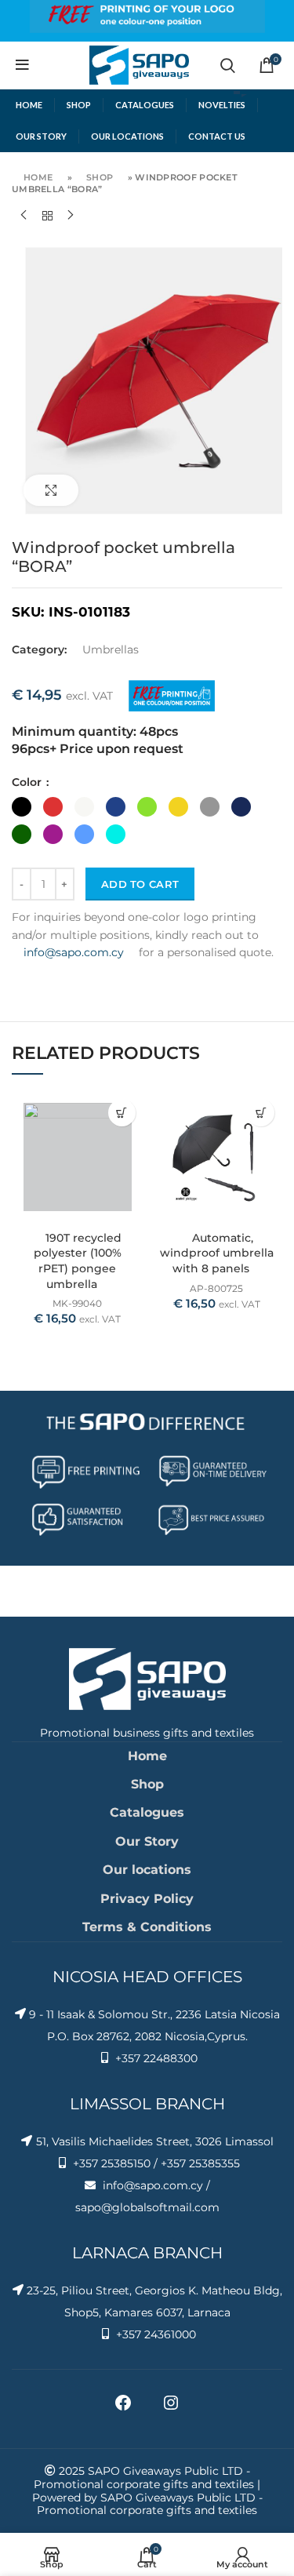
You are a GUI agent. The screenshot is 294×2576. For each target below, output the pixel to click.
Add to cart (140, 884)
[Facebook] (123, 2408)
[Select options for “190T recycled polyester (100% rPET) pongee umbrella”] (122, 1113)
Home (38, 177)
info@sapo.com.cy (74, 952)
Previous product (24, 216)
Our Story (147, 1841)
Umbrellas (111, 649)
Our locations (147, 1870)
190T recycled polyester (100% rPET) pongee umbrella (78, 1261)
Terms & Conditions (147, 1927)
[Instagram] (171, 2408)
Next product (71, 216)
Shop (100, 177)
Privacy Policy (147, 1899)
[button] (261, 1113)
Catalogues (147, 1812)
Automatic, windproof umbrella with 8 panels (217, 1253)
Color (28, 782)
